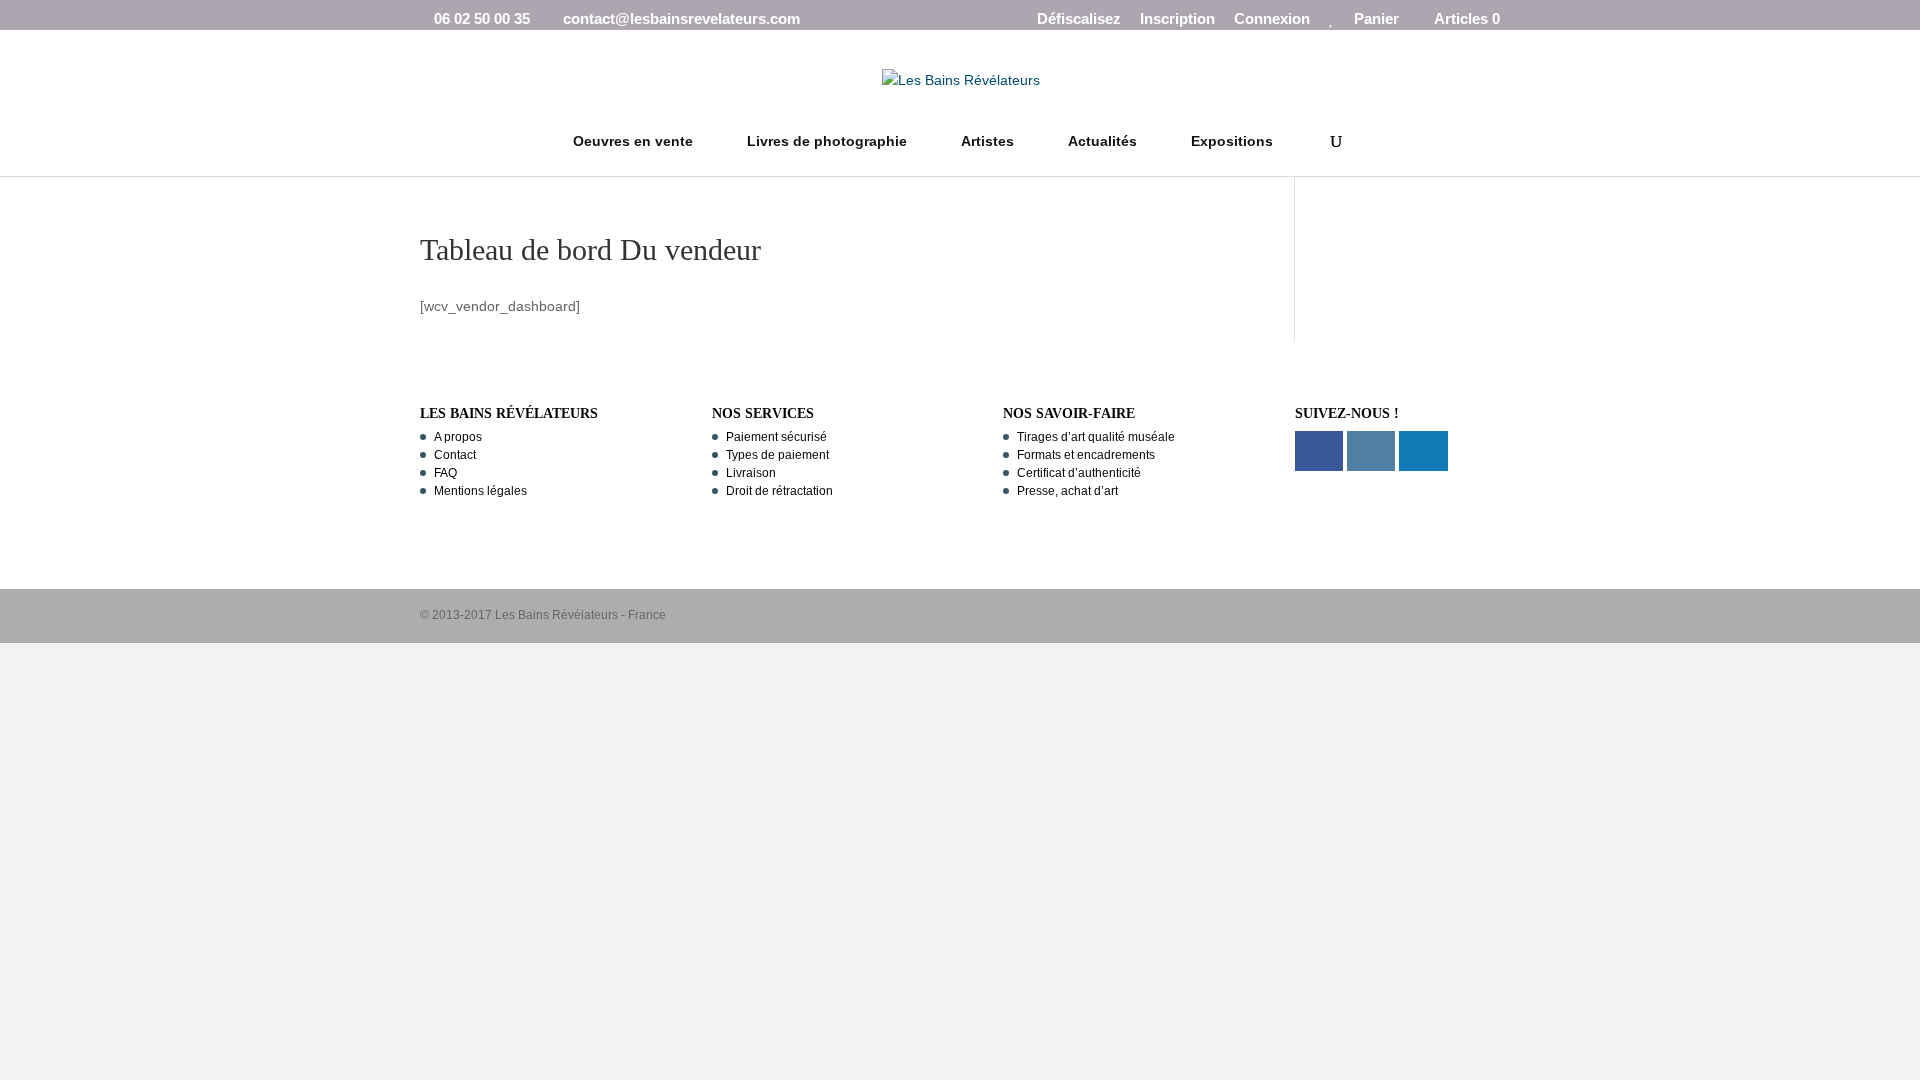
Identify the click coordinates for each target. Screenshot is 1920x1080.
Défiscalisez (1079, 19)
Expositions (1232, 141)
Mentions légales (480, 491)
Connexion (1272, 19)
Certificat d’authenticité (1079, 473)
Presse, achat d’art (1067, 491)
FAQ (445, 473)
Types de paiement (777, 455)
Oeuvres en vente (633, 141)
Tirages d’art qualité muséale (1096, 437)
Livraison (751, 473)
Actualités (1102, 141)
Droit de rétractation (779, 491)
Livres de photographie (827, 141)
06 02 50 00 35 (482, 18)
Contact (455, 455)
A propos (458, 437)
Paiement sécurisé (776, 437)
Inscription (1177, 19)
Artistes (987, 141)
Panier (1376, 19)
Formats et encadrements (1086, 455)
